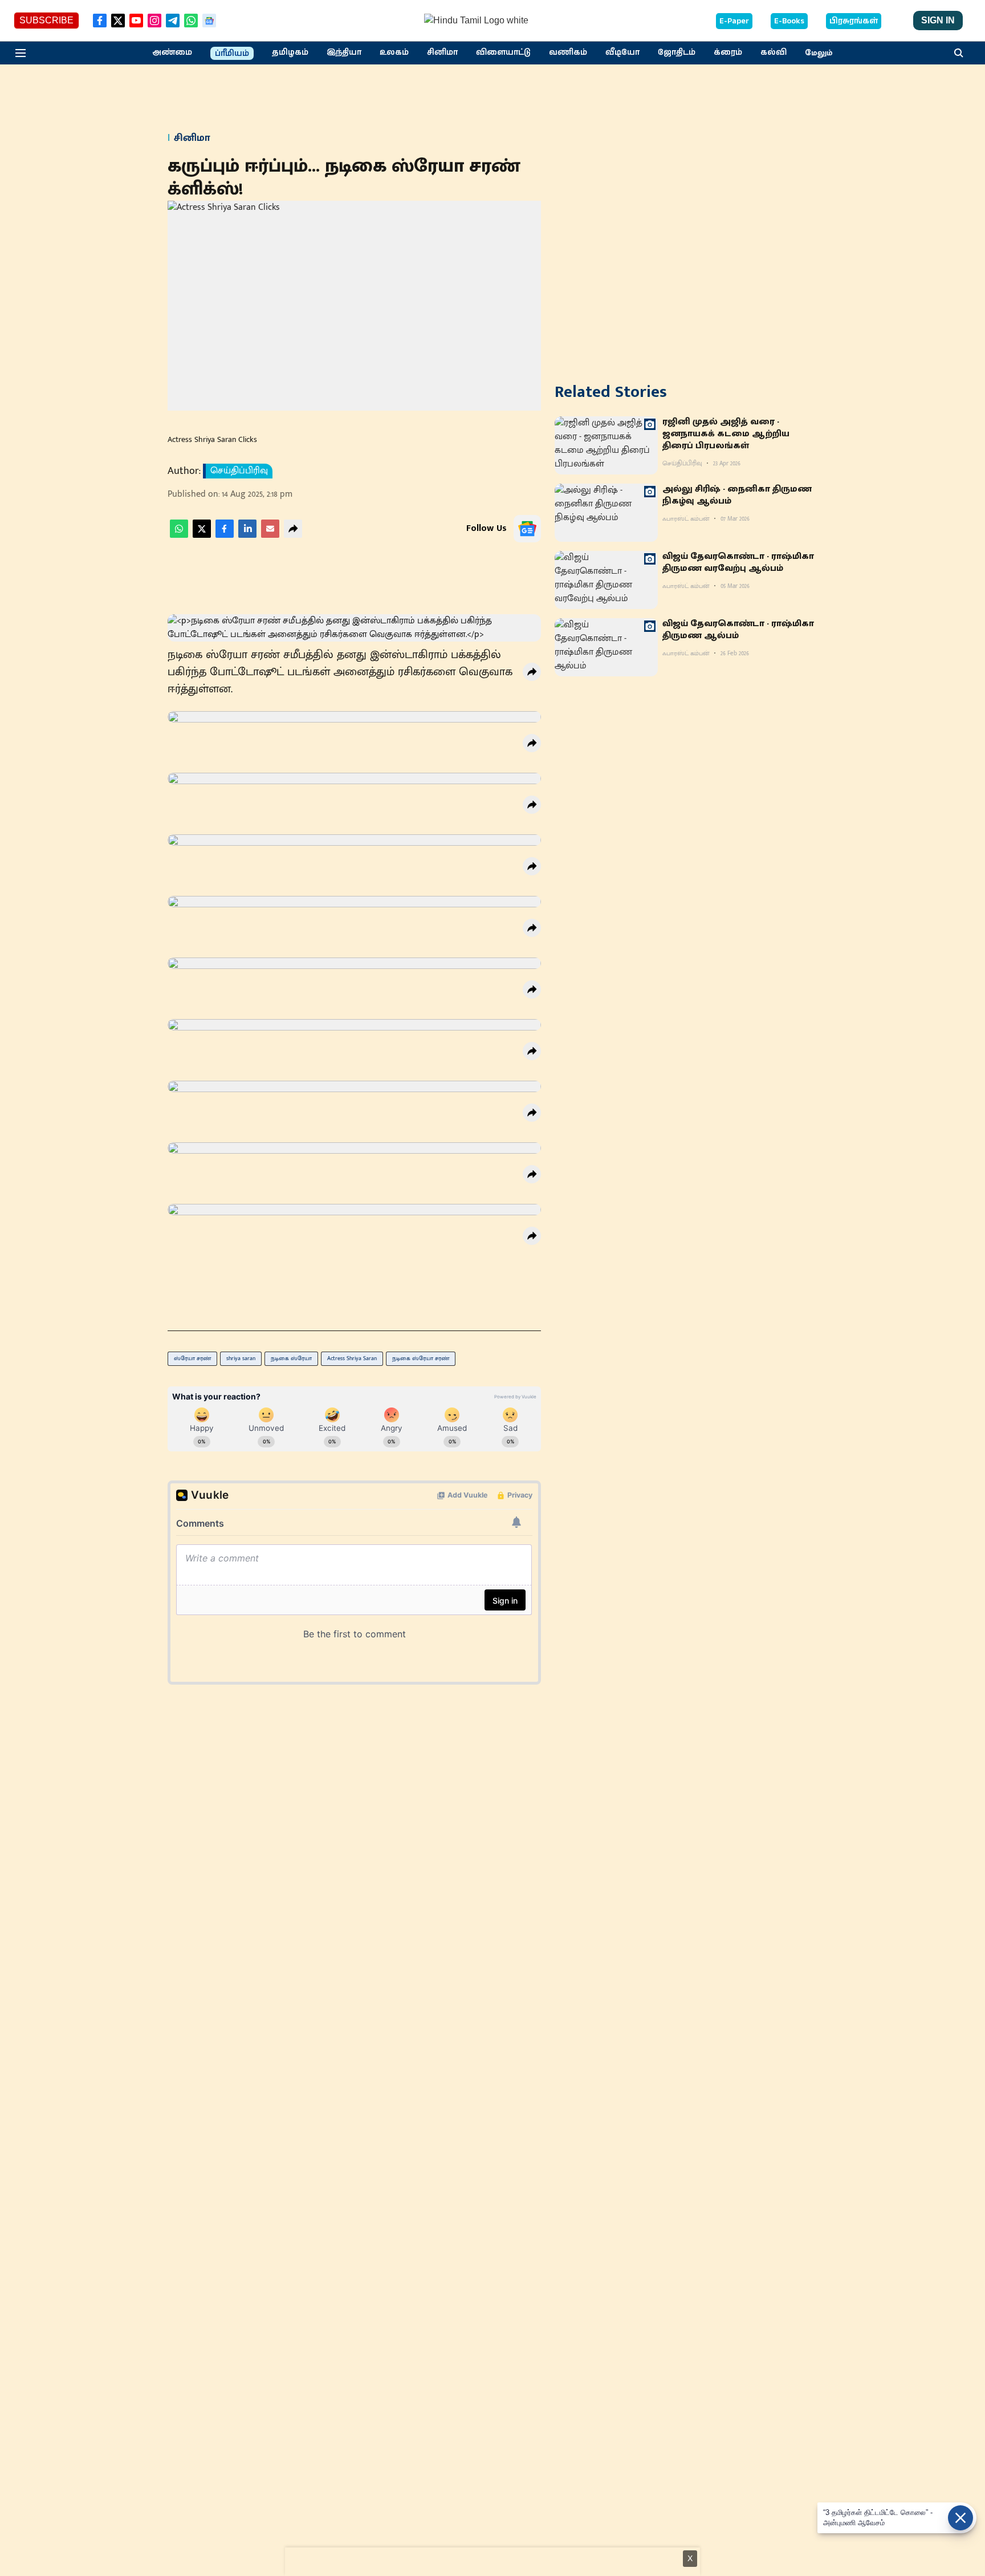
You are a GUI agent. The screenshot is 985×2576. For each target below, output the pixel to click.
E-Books (789, 21)
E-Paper (734, 21)
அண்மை (172, 52)
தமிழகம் (290, 52)
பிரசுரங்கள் (854, 21)
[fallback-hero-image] (606, 445)
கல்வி (774, 52)
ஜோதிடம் (677, 52)
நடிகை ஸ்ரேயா (291, 1358)
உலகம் (394, 52)
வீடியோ (622, 52)
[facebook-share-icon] (225, 535)
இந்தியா (344, 52)
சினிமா (442, 52)
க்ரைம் (728, 52)
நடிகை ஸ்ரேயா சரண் (421, 1358)
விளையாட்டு (503, 52)
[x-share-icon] (202, 535)
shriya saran (241, 1358)
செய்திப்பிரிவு (239, 471)
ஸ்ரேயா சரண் (192, 1358)
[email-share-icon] (270, 535)
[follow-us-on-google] (527, 529)
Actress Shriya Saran (352, 1358)
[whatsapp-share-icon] (179, 535)
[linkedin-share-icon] (247, 535)
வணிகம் (568, 52)
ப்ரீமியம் (232, 54)
